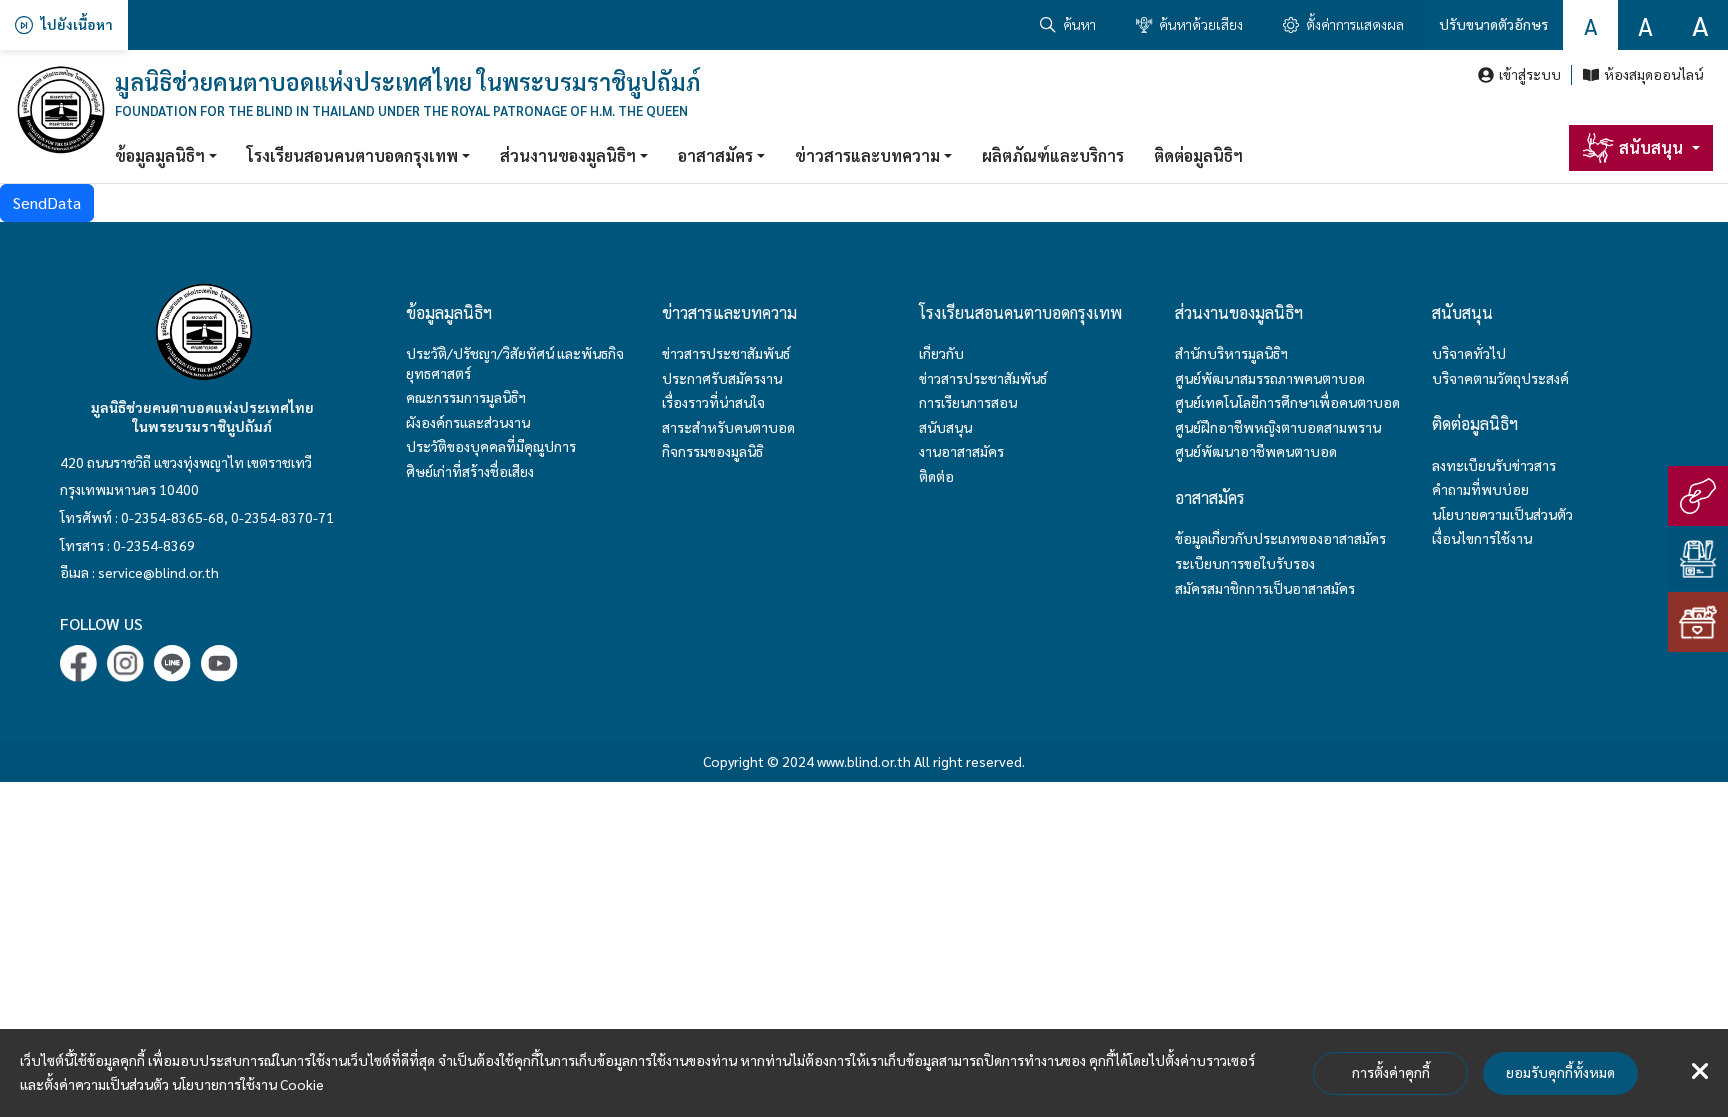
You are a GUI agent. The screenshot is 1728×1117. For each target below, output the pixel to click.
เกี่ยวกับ (941, 353)
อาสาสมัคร (715, 155)
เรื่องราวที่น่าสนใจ (713, 402)
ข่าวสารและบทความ (867, 155)
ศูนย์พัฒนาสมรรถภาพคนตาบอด (1270, 378)
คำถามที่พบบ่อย (1480, 489)
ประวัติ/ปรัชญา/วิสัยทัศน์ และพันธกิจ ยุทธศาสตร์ (515, 363)
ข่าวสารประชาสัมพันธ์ (726, 353)
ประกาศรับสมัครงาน (722, 378)
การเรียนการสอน (968, 402)
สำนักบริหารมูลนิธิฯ (1231, 353)
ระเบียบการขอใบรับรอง (1245, 563)
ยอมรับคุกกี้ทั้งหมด (1560, 1072)
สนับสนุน (945, 427)
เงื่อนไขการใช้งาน (1482, 538)
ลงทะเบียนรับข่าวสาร (1494, 465)
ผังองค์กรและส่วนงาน (468, 422)
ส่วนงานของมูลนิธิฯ (568, 155)
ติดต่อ (936, 476)
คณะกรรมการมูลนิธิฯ (466, 397)
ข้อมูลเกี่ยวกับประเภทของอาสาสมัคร (1280, 538)
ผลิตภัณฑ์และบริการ (1053, 155)
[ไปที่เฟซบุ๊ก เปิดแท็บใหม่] (78, 663)
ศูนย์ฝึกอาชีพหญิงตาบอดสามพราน (1278, 427)
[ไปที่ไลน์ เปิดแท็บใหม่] (172, 663)
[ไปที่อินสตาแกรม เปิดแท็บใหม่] (125, 663)
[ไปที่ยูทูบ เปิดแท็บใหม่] (219, 663)
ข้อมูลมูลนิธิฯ (160, 155)
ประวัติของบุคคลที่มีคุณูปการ (491, 446)
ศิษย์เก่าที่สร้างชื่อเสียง (470, 471)
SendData (47, 202)
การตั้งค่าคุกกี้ (1391, 1072)
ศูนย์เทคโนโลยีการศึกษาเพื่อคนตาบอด (1287, 402)
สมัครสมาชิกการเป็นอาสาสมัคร (1265, 588)
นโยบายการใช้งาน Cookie (248, 1084)
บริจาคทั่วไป (1469, 353)
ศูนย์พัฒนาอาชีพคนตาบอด (1256, 451)
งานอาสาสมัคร (961, 451)
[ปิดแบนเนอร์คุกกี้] (1700, 1072)
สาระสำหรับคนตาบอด (728, 427)
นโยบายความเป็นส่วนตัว (1502, 514)
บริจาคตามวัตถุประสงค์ (1500, 378)
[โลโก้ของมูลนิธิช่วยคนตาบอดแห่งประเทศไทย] (60, 110)
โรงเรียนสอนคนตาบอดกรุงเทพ (352, 155)
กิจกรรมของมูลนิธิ (712, 451)
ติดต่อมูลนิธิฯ (1198, 155)
